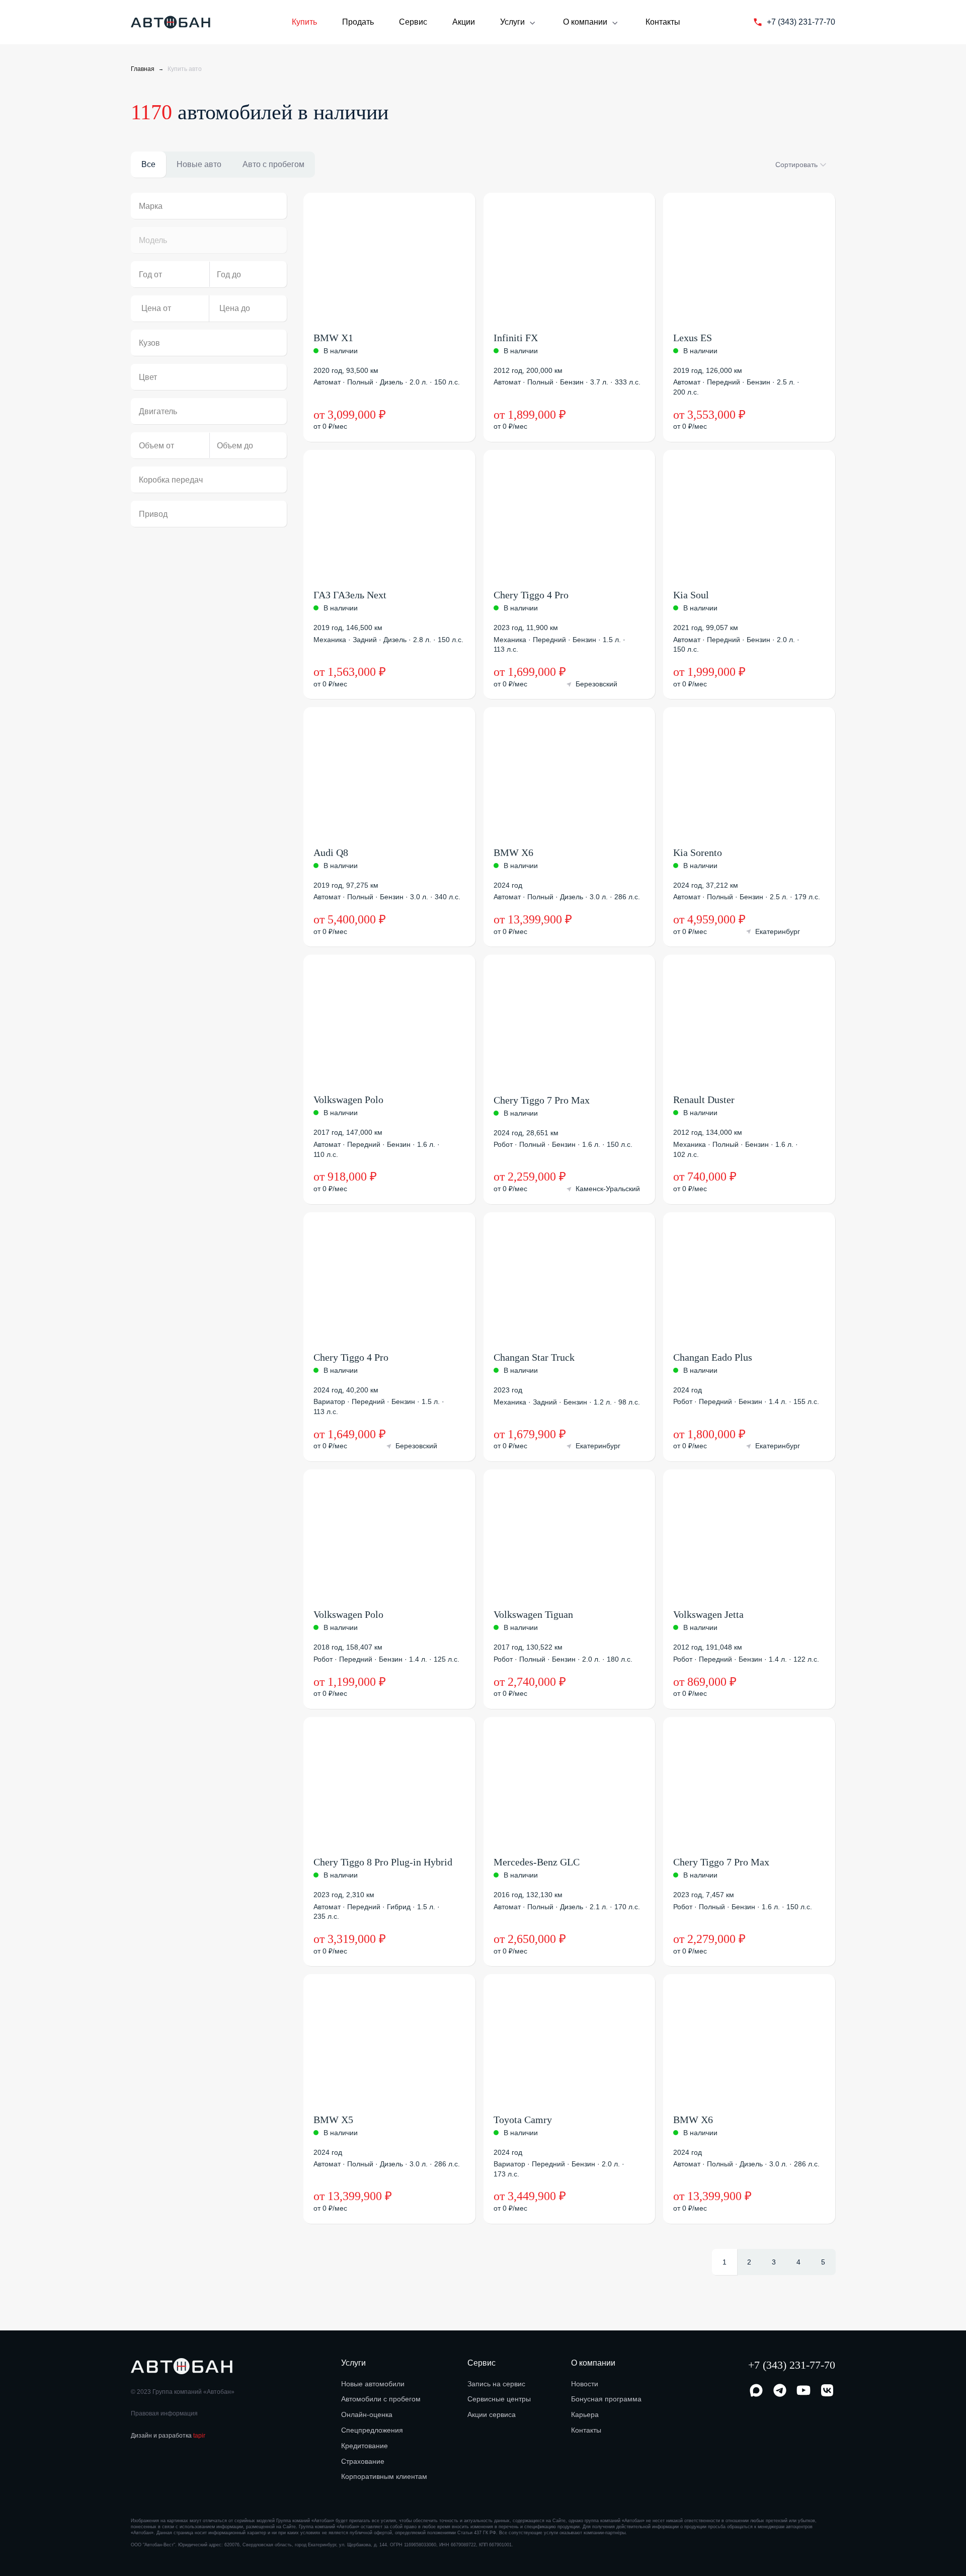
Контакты (663, 22)
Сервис (413, 22)
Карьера (585, 2414)
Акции (464, 22)
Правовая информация (164, 2413)
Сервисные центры (499, 2399)
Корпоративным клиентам (384, 2476)
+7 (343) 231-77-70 (792, 2365)
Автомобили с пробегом (381, 2399)
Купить (304, 22)
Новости (585, 2384)
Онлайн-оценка (367, 2414)
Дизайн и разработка (168, 2436)
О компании (585, 22)
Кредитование (365, 2446)
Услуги (512, 22)
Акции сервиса (492, 2414)
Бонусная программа (606, 2399)
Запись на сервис (496, 2384)
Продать (358, 22)
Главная (143, 69)
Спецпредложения (372, 2430)
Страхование (363, 2461)
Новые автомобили (373, 2384)
